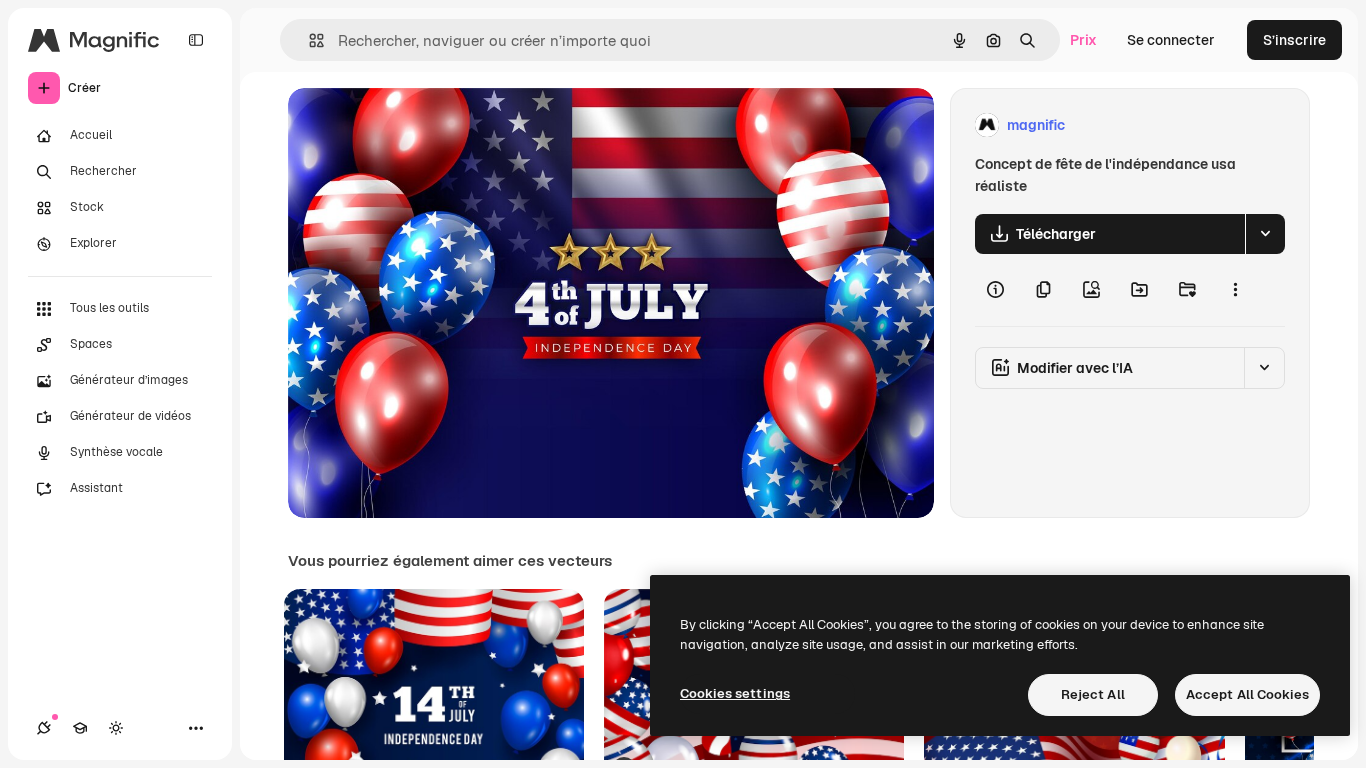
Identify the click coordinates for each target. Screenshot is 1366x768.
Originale (420, 125)
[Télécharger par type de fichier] (1265, 234)
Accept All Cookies (1247, 694)
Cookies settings (735, 693)
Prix (1083, 40)
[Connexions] (44, 728)
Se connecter (1171, 40)
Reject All (1093, 694)
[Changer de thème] (116, 728)
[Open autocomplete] (308, 40)
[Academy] (80, 728)
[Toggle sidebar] (196, 40)
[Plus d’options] (1235, 290)
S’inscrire (1294, 40)
